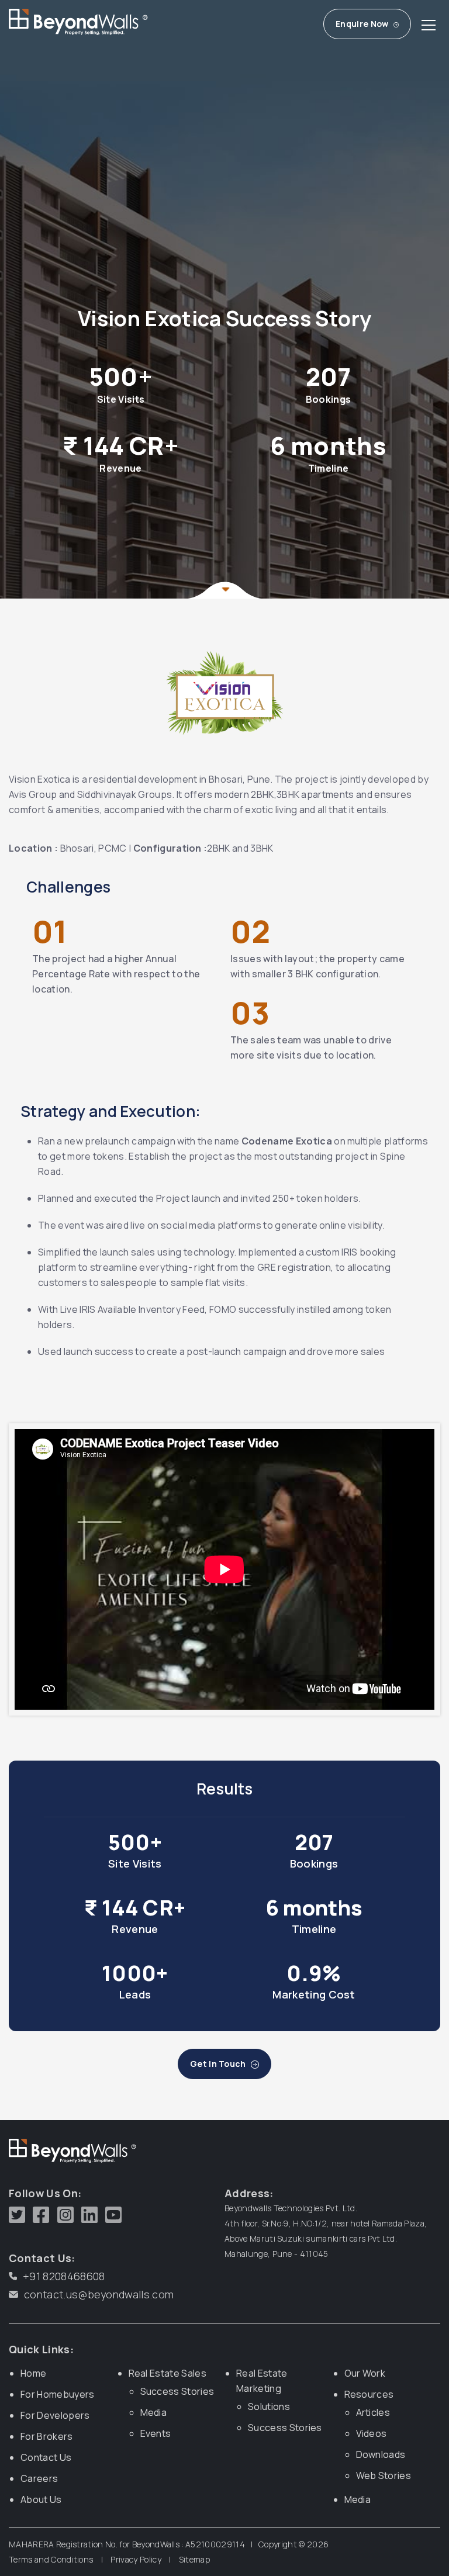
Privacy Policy (136, 2559)
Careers (39, 2478)
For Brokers (47, 2436)
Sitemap (194, 2559)
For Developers (55, 2415)
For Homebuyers (57, 2394)
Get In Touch (219, 2064)
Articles (373, 2412)
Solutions (269, 2406)
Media (154, 2412)
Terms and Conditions (51, 2559)
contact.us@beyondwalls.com (99, 2294)
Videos (372, 2433)
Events (156, 2433)
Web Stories (384, 2475)
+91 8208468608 (64, 2276)
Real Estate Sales (167, 2373)
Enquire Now (363, 24)
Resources (369, 2394)
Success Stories (177, 2391)
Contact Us (46, 2457)
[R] (63, 24)
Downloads (381, 2454)
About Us (41, 2499)
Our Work (365, 2373)
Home (33, 2373)
